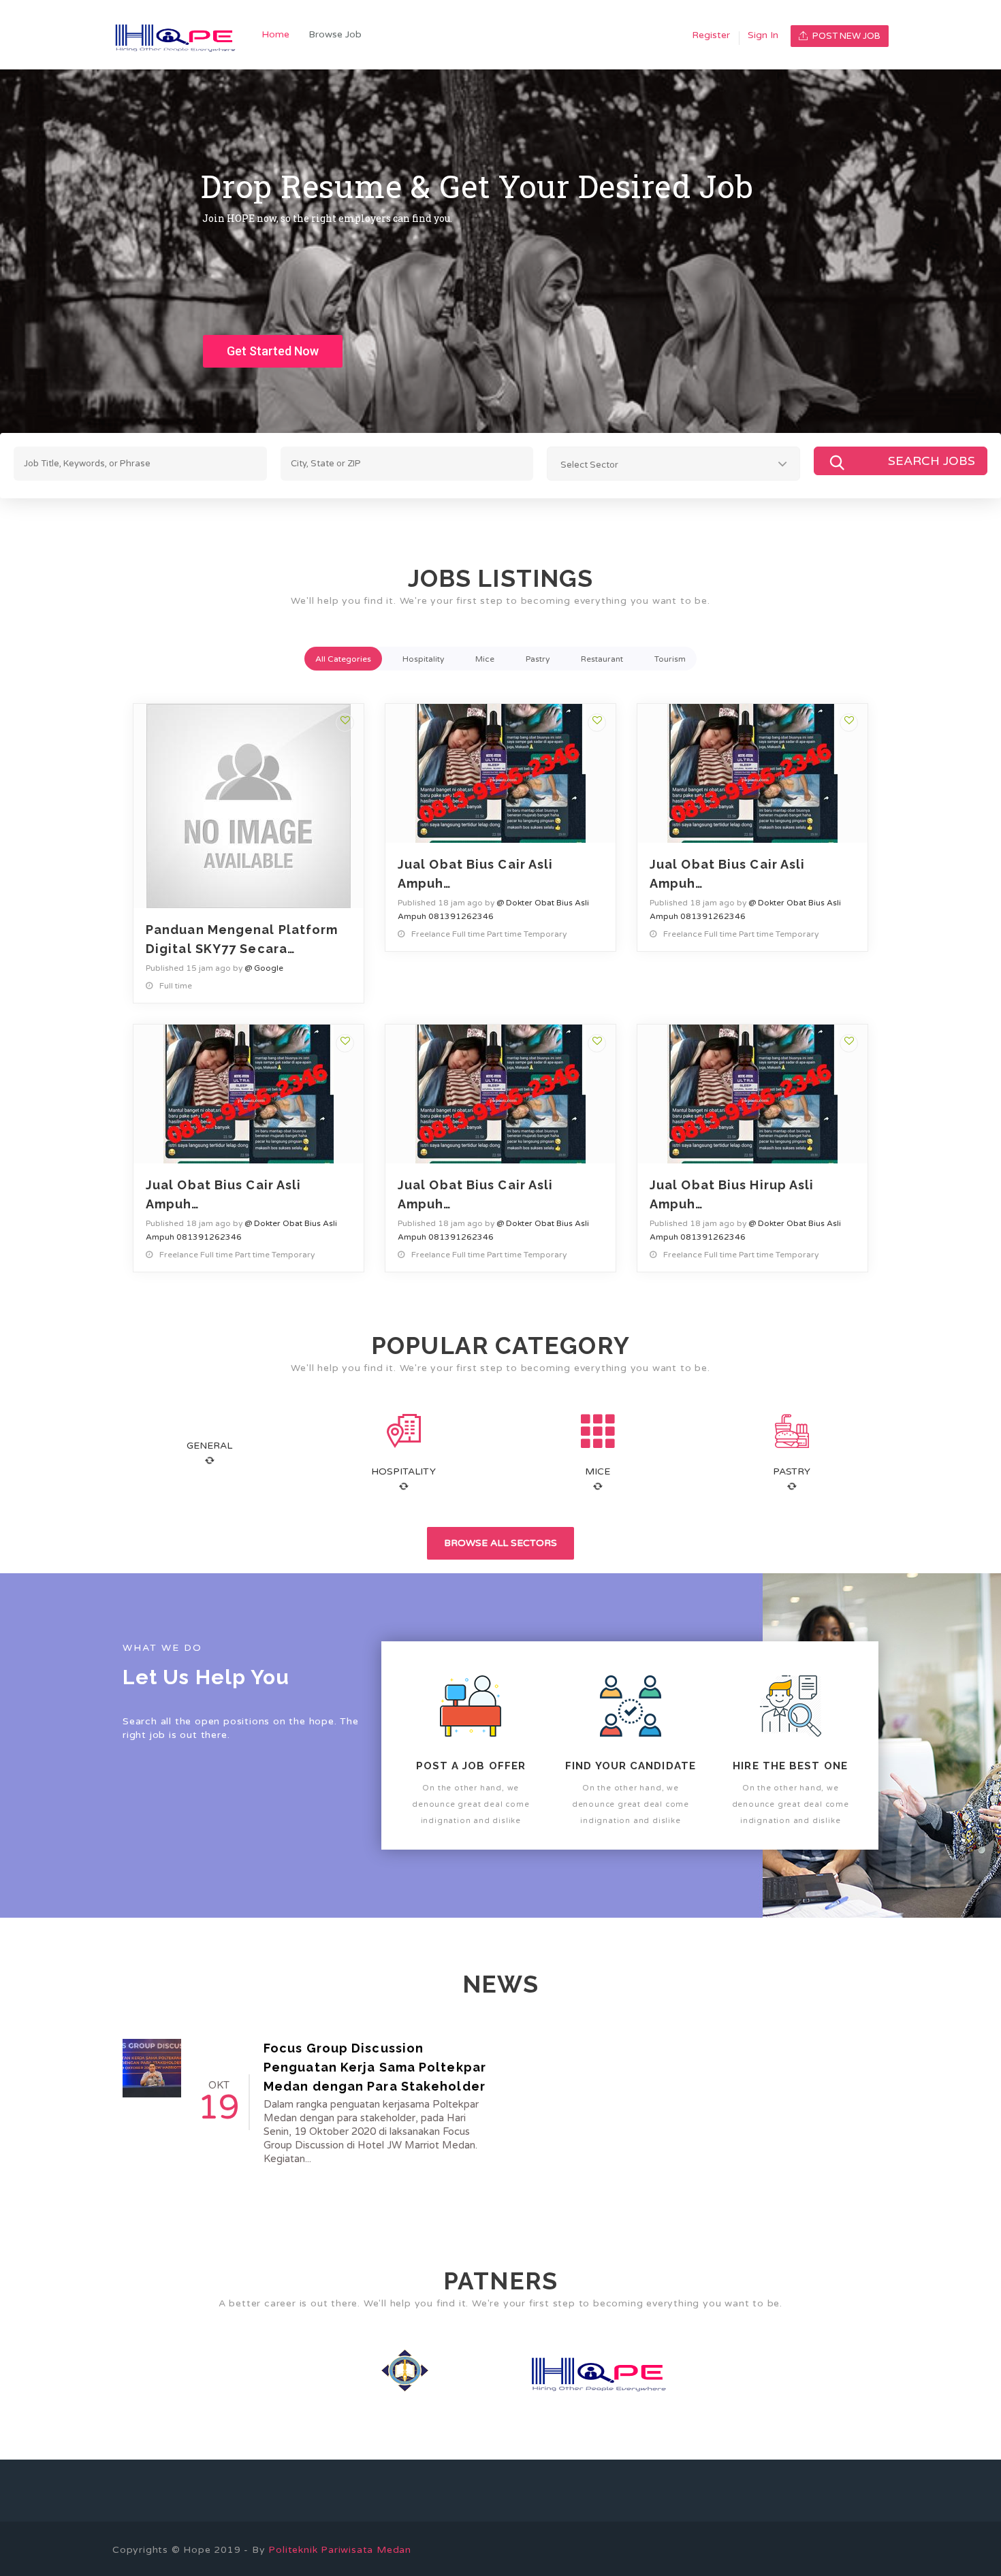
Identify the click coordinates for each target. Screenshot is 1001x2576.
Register (711, 35)
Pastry (538, 659)
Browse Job (335, 34)
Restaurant (602, 659)
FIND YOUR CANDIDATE (631, 1766)
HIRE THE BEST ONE (790, 1766)
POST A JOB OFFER (471, 1766)
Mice (485, 659)
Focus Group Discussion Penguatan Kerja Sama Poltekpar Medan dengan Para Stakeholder (375, 2067)
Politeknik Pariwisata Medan (340, 2550)
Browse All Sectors (500, 1543)
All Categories (343, 659)
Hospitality (423, 659)
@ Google (264, 968)
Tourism (670, 659)
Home (275, 34)
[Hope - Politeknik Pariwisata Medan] (182, 35)
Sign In (763, 35)
